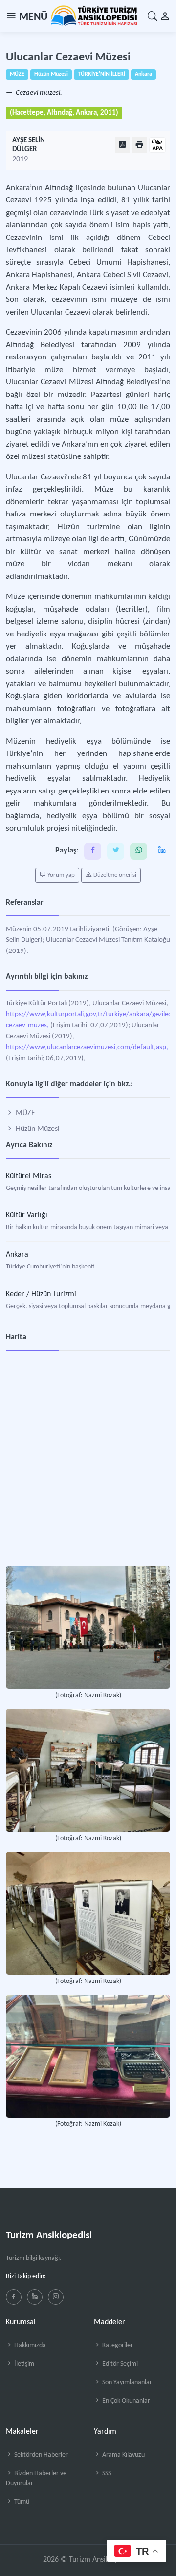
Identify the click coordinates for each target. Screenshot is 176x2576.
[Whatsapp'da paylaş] (139, 851)
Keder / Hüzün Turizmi (41, 1294)
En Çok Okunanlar (125, 2401)
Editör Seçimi (119, 2364)
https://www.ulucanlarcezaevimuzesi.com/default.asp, (87, 1047)
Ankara (17, 1255)
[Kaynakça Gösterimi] (157, 146)
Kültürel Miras (29, 1176)
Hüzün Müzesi (37, 1129)
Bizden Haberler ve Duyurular (36, 2478)
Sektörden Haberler (40, 2455)
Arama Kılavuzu (123, 2455)
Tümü (21, 2502)
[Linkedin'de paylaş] (162, 851)
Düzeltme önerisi (114, 875)
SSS (106, 2473)
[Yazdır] (140, 145)
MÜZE (24, 1113)
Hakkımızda (29, 2346)
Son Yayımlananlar (126, 2383)
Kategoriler (117, 2346)
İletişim (23, 2364)
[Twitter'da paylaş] (116, 851)
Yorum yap (60, 875)
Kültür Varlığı (27, 1215)
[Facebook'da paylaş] (93, 851)
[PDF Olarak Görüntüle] (122, 145)
